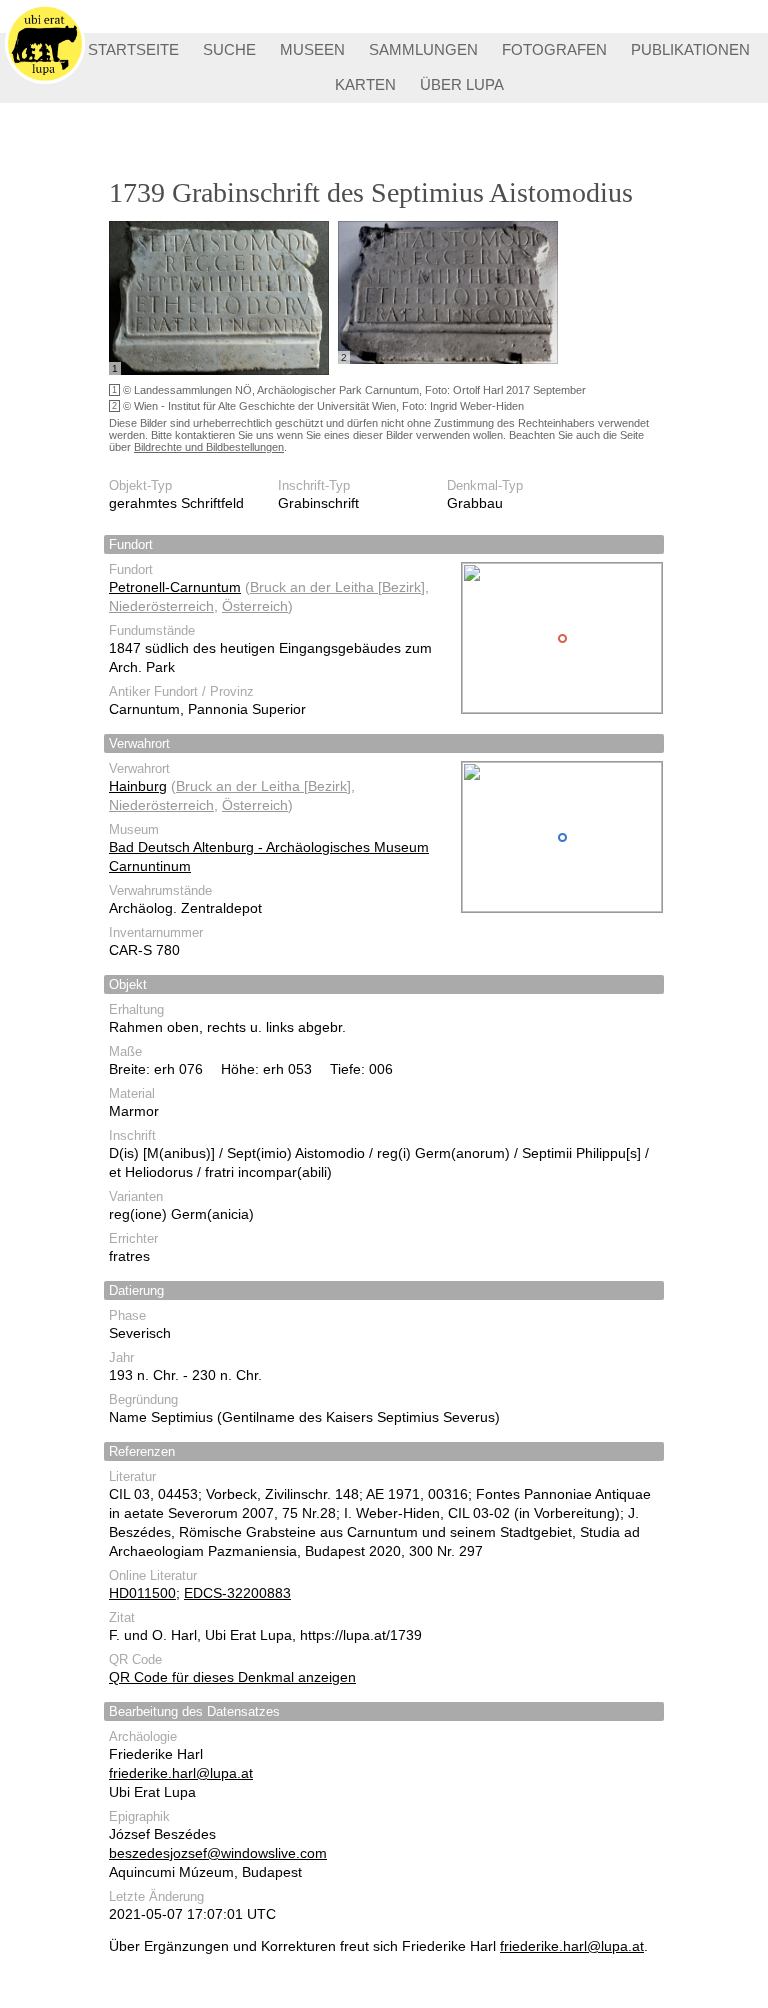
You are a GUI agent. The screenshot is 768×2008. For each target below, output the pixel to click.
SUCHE (229, 49)
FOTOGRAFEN (554, 49)
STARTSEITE (133, 49)
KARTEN (365, 84)
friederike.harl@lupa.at (181, 1773)
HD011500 (142, 1593)
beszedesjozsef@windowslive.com (218, 1853)
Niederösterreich (161, 606)
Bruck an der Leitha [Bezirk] (337, 587)
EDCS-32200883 (237, 1593)
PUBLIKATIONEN (690, 49)
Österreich (255, 606)
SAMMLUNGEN (423, 49)
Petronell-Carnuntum (175, 587)
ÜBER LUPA (462, 84)
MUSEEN (312, 49)
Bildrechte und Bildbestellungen (209, 447)
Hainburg (138, 786)
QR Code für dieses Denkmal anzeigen (232, 1677)
